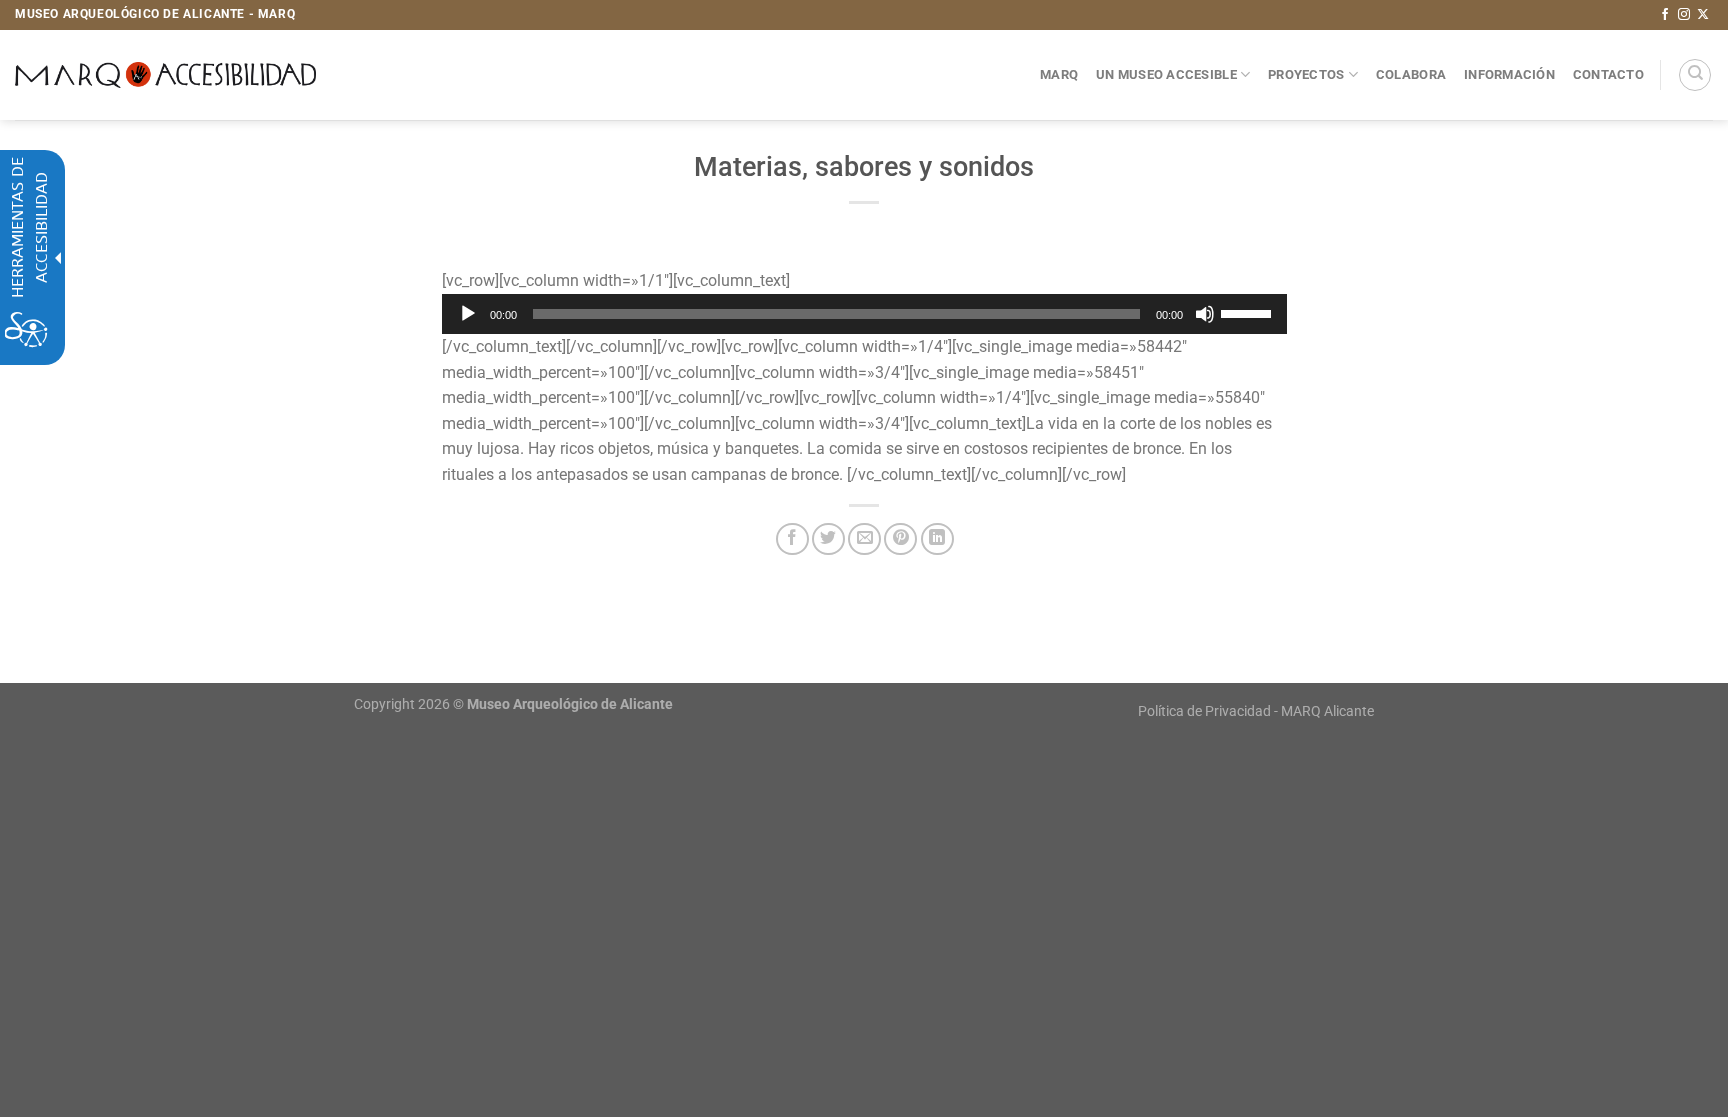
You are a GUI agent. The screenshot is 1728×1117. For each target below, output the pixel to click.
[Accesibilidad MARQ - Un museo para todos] (165, 75)
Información (1509, 74)
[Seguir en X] (1703, 15)
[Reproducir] (468, 314)
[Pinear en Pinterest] (900, 539)
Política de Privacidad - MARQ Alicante (1256, 711)
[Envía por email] (864, 539)
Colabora (1411, 74)
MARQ (1059, 74)
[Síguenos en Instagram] (1684, 15)
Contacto (1608, 74)
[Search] (1695, 75)
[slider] (1249, 312)
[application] (864, 314)
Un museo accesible (1166, 74)
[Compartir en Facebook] (792, 539)
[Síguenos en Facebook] (1665, 15)
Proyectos (1306, 74)
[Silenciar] (1205, 314)
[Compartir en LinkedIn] (937, 539)
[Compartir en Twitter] (828, 539)
